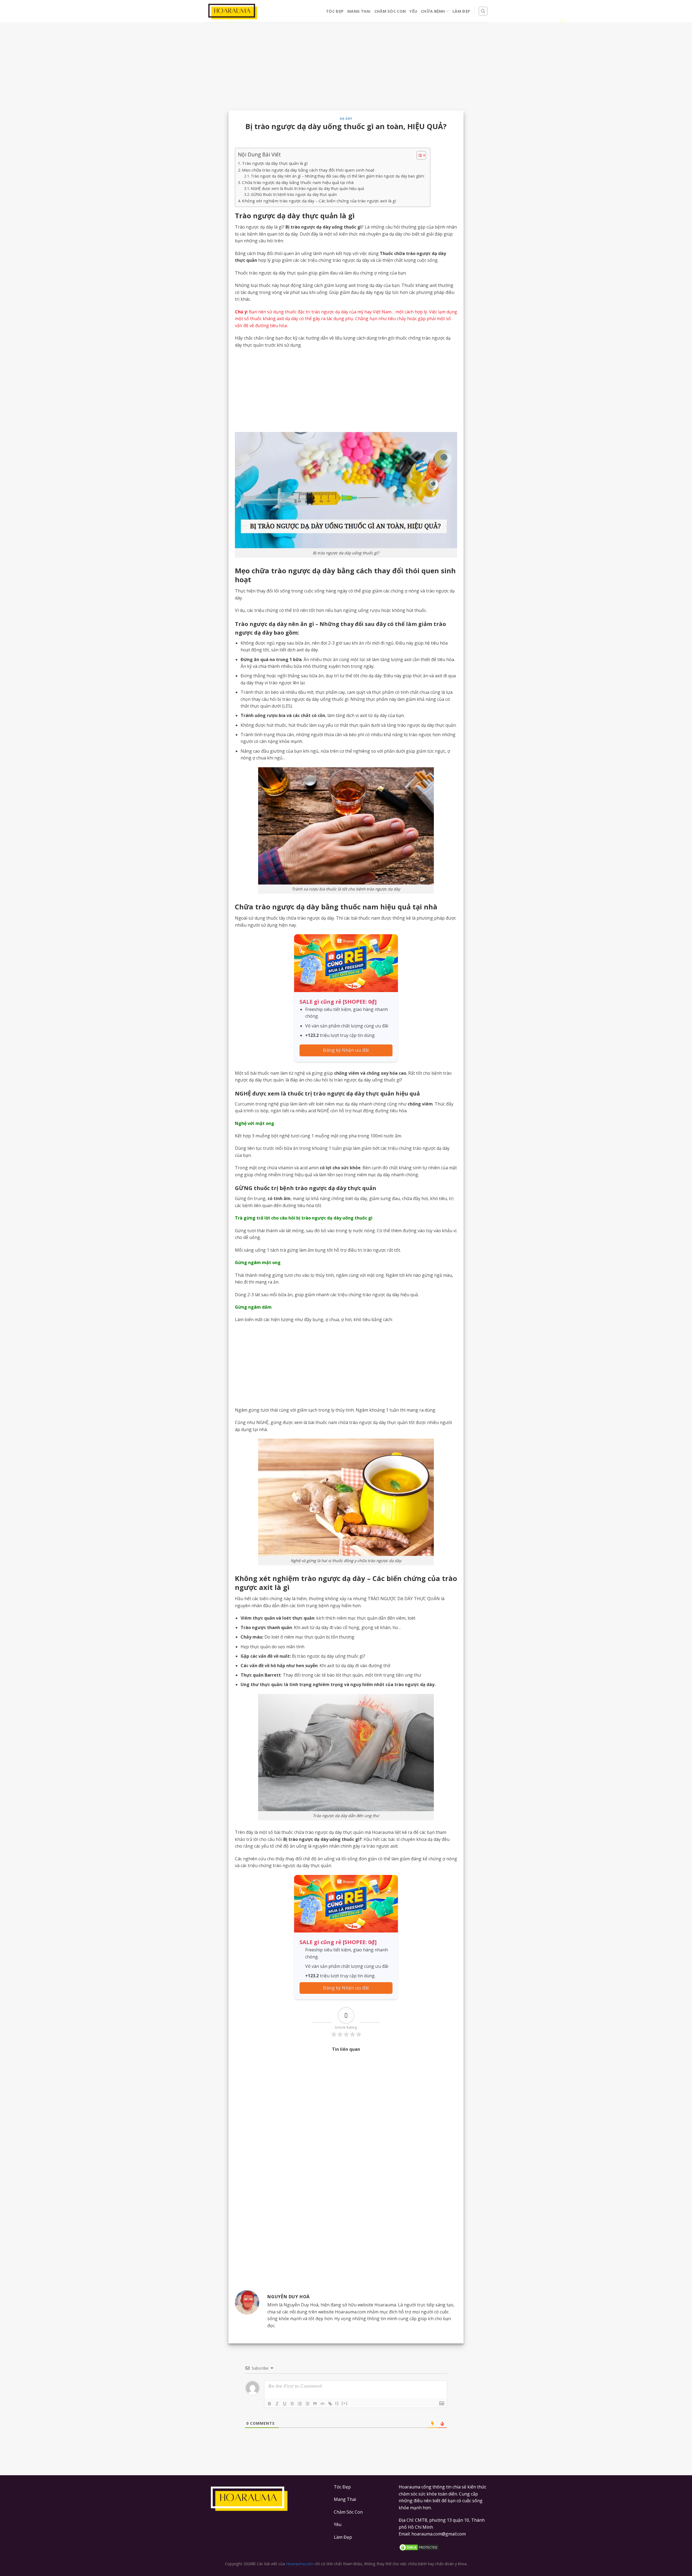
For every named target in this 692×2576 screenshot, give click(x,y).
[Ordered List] (300, 2404)
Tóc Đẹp (335, 11)
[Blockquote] (315, 2404)
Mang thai (359, 11)
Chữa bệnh (433, 11)
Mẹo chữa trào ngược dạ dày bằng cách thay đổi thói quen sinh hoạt (308, 170)
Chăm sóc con (390, 11)
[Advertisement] (346, 71)
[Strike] (292, 2404)
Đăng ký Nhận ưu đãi (346, 1050)
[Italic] (277, 2404)
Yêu (413, 11)
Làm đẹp (461, 11)
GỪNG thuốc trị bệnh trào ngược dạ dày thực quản (294, 194)
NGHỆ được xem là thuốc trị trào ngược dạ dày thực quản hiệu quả (307, 188)
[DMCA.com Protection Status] (443, 2547)
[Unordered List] (307, 2404)
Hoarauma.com (300, 2564)
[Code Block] (322, 2404)
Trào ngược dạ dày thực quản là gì (275, 163)
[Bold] (270, 2404)
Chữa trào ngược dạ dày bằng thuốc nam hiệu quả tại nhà (298, 182)
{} (337, 2403)
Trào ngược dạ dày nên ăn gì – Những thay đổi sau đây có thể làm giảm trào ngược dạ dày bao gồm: (338, 176)
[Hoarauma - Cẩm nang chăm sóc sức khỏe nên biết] (232, 11)
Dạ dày (346, 118)
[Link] (330, 2404)
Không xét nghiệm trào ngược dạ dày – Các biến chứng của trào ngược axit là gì (319, 201)
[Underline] (285, 2404)
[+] (345, 2403)
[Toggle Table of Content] (419, 155)
